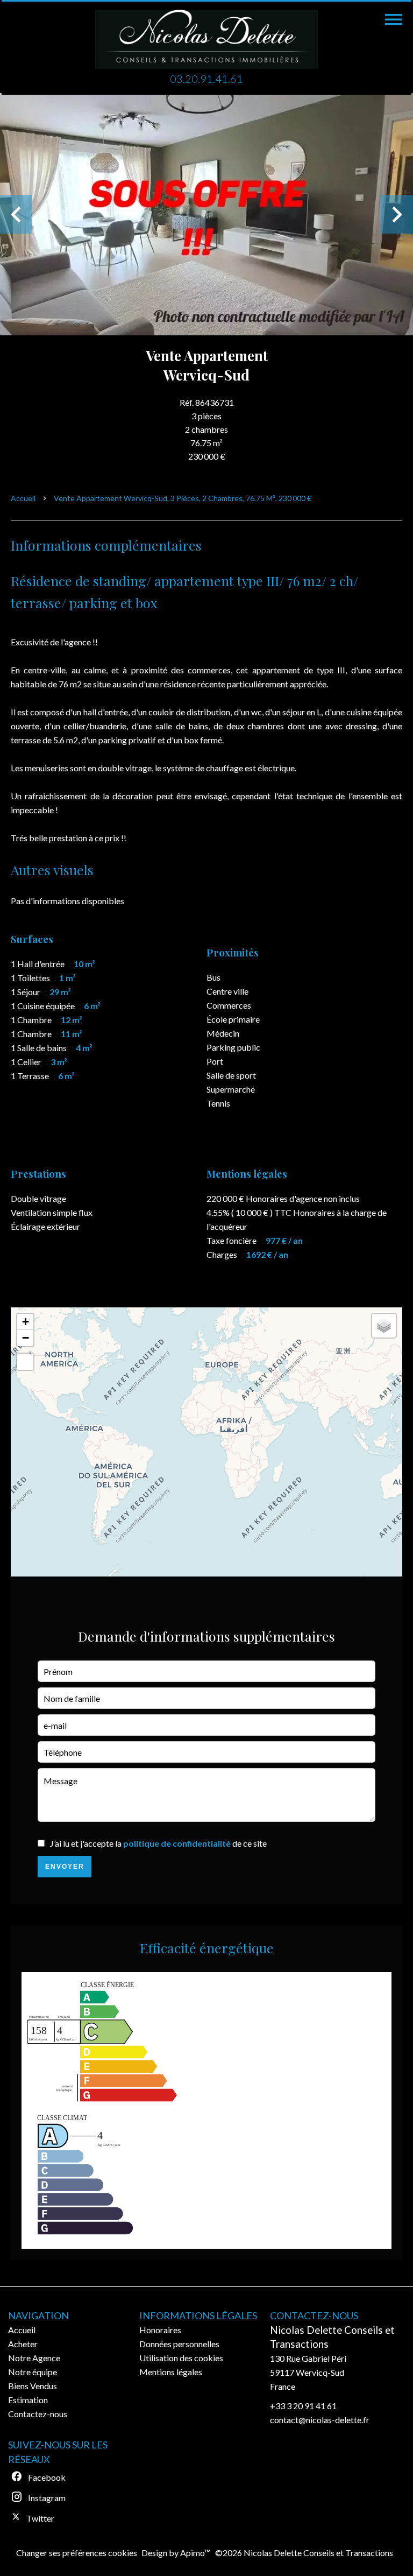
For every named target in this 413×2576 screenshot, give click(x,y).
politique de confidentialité (177, 1843)
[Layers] (384, 1326)
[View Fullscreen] (25, 1362)
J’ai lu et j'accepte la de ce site (158, 1843)
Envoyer (65, 1867)
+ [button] (26, 1322)
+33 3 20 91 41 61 (303, 2406)
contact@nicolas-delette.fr (320, 2420)
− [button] (26, 1338)
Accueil (23, 498)
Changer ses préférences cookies (77, 2553)
